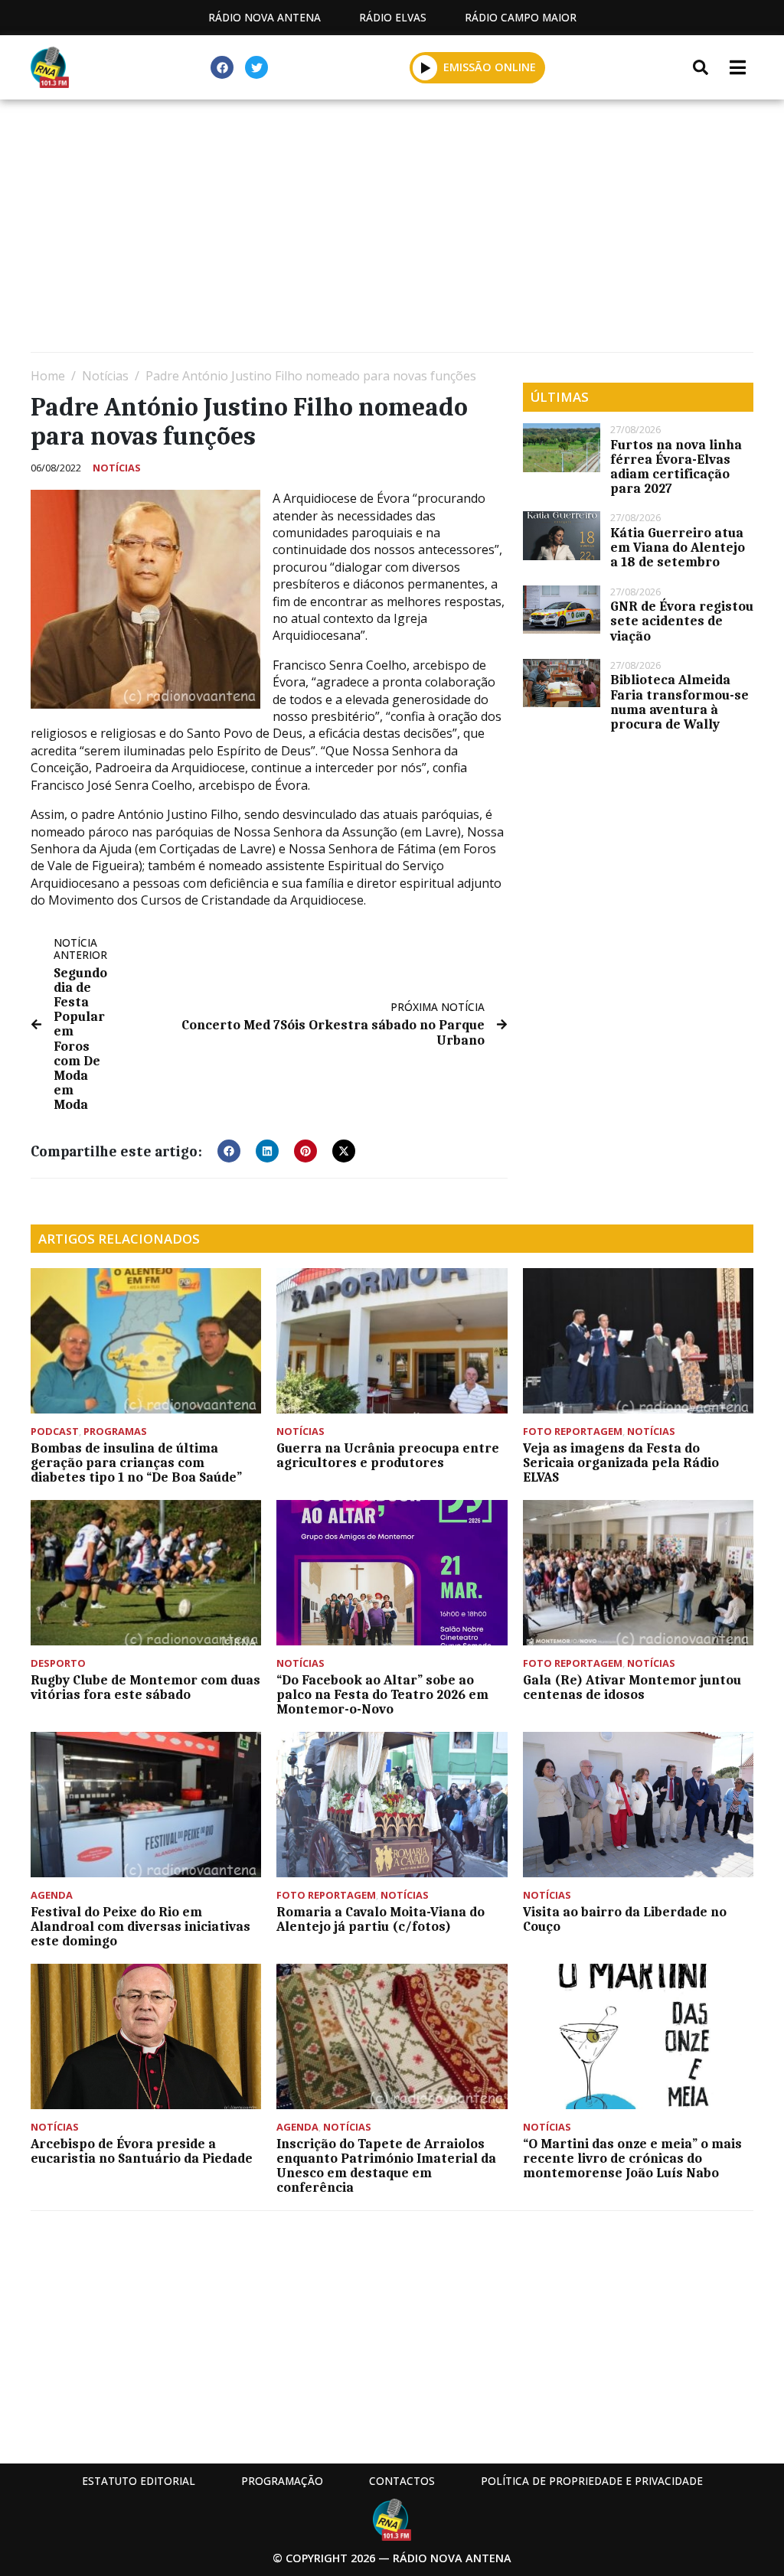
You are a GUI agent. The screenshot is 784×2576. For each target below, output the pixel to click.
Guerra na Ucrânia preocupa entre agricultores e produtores (388, 1455)
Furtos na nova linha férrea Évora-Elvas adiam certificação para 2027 (676, 467)
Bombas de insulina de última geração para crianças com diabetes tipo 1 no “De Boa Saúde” (136, 1462)
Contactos (402, 2481)
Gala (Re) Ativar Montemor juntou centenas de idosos (632, 1687)
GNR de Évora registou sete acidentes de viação (682, 621)
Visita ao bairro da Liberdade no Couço (625, 1919)
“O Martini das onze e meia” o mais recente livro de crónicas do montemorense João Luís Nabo (632, 2158)
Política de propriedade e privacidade (592, 2481)
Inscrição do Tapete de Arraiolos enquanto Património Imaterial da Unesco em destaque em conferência (386, 2166)
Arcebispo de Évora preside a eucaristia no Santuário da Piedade (142, 2151)
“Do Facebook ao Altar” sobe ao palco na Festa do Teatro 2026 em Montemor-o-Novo (382, 1694)
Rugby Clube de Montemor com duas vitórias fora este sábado (145, 1687)
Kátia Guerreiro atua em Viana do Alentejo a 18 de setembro (678, 547)
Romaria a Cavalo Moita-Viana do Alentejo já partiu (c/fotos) (381, 1919)
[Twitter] (256, 67)
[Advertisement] (392, 230)
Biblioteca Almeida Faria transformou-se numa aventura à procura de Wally (679, 702)
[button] (425, 67)
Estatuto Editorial (139, 2481)
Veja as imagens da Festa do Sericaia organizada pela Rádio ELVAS (621, 1462)
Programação (282, 2481)
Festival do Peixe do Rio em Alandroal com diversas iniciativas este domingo (140, 1926)
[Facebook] (222, 67)
